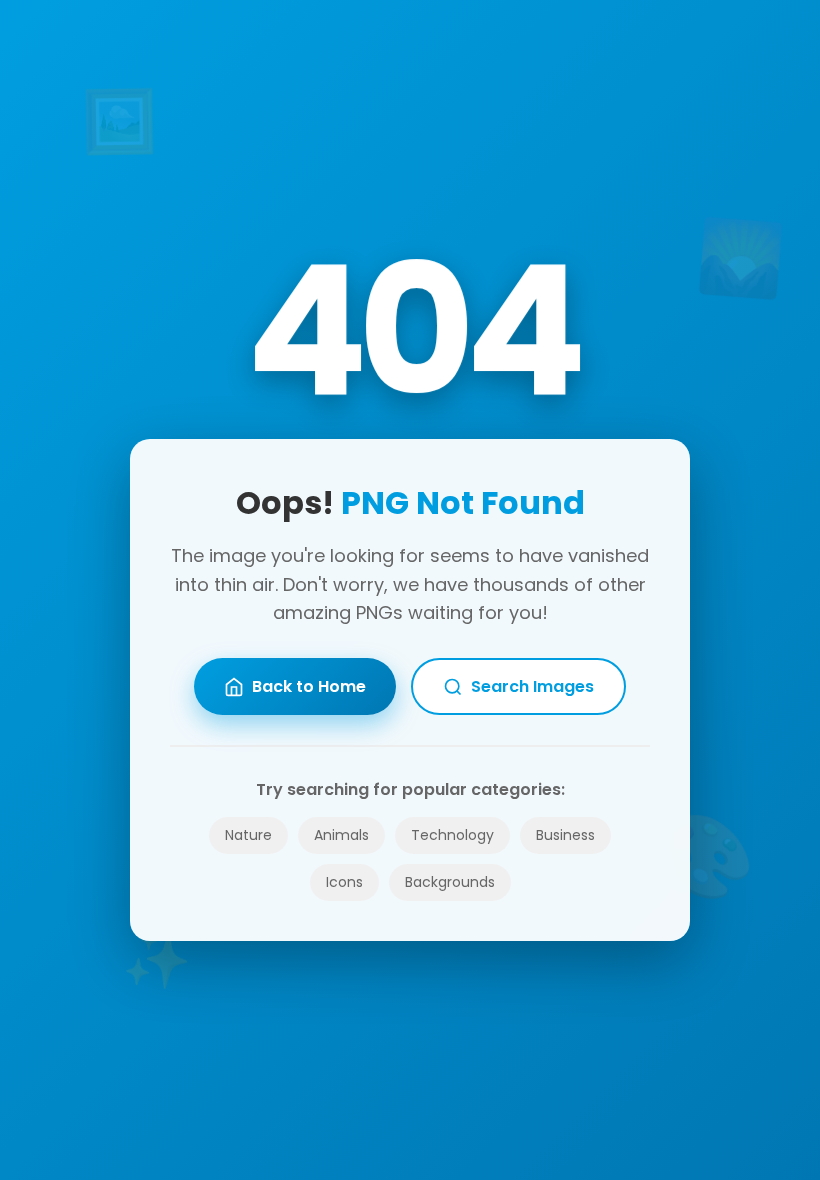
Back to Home (309, 686)
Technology (452, 835)
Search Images (532, 686)
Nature (248, 835)
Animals (341, 835)
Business (565, 835)
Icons (344, 882)
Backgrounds (450, 882)
